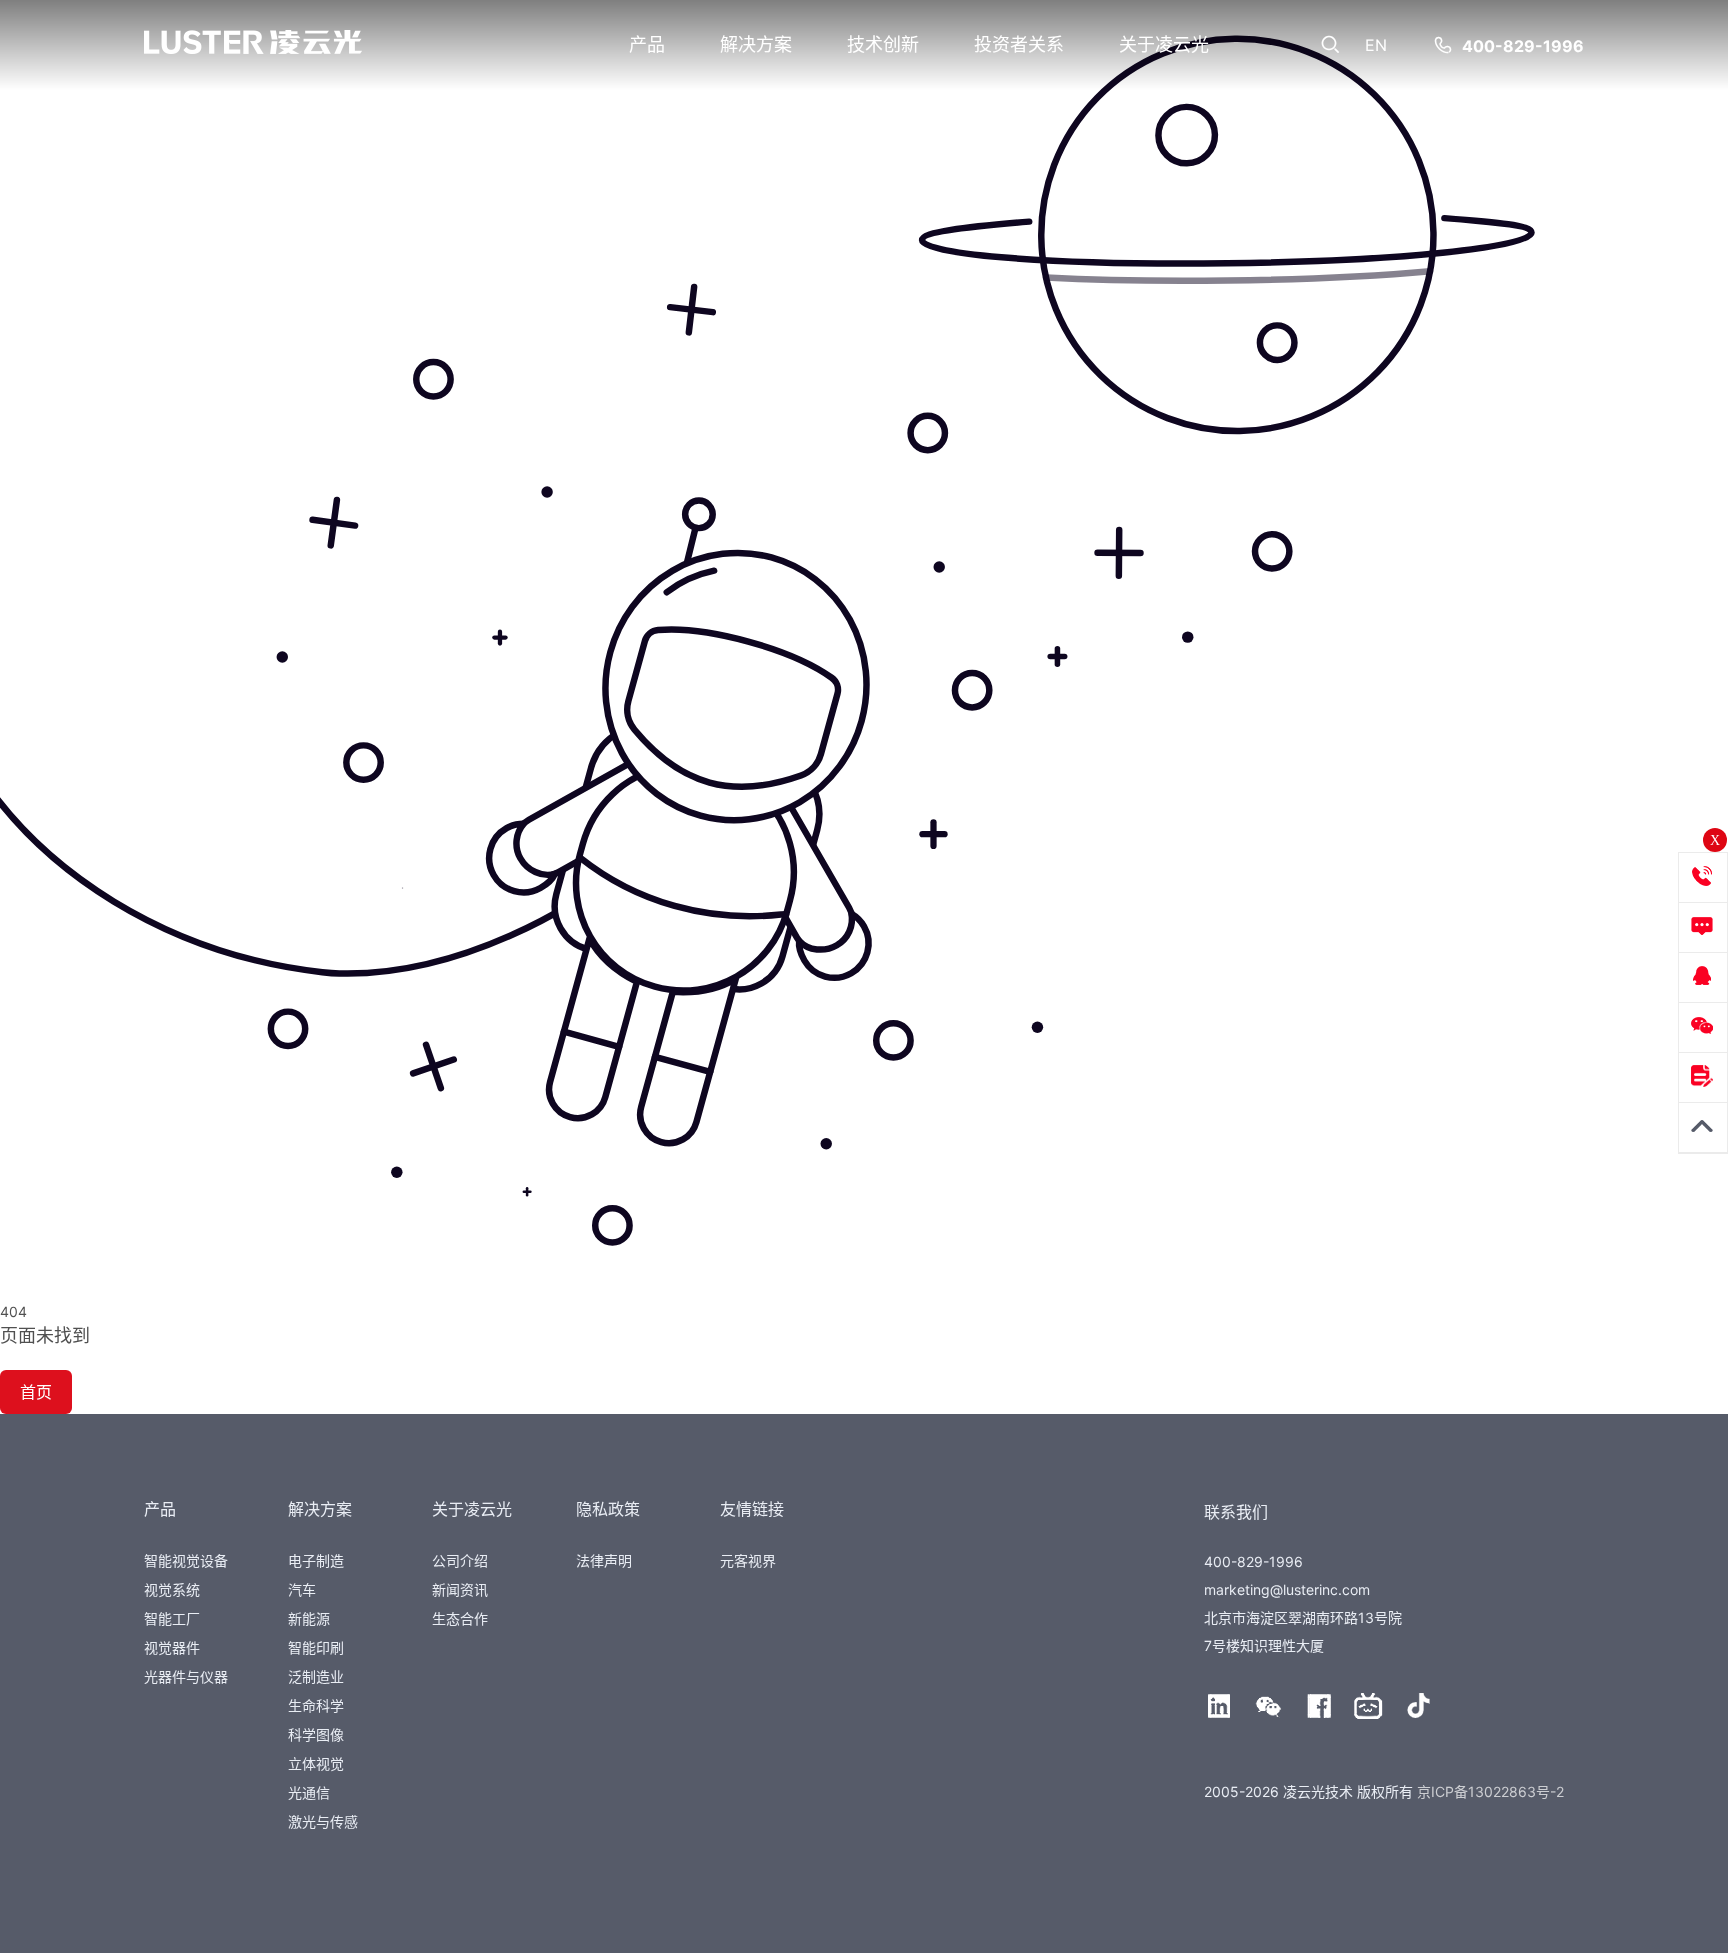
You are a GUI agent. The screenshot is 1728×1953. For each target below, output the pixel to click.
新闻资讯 (460, 1589)
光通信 (309, 1792)
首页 (36, 1392)
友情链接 (752, 1509)
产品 (647, 44)
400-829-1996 (1523, 46)
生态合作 (460, 1618)
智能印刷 (316, 1647)
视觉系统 (172, 1589)
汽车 (302, 1589)
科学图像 (316, 1734)
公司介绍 (460, 1560)
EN (1376, 45)
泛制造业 (316, 1676)
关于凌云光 (1164, 44)
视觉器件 (172, 1647)
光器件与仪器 (186, 1676)
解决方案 (756, 44)
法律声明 (604, 1560)
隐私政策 (608, 1509)
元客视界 (748, 1560)
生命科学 (316, 1705)
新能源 (309, 1618)
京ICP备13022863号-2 (1490, 1791)
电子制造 (316, 1560)
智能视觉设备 (186, 1560)
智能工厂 (172, 1618)
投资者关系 (1019, 44)
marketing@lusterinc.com (1287, 1589)
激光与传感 (323, 1821)
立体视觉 (316, 1763)
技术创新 (883, 44)
